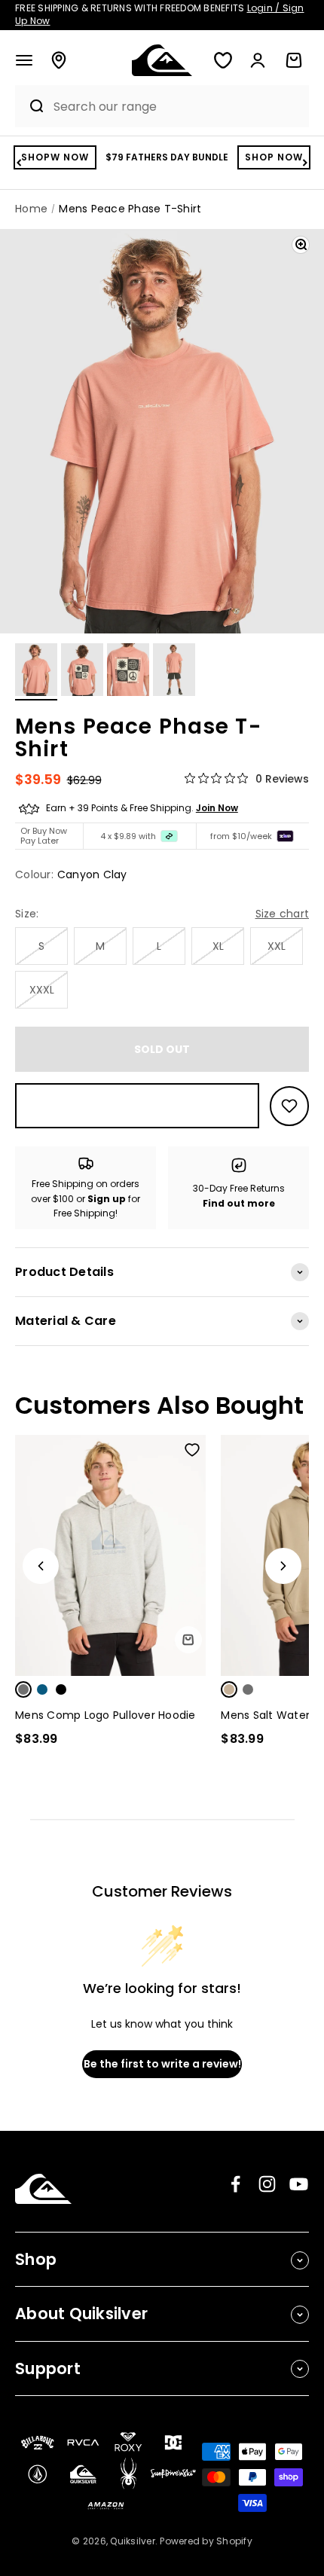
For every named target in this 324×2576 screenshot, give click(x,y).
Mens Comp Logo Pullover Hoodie (105, 1715)
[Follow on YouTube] (299, 2184)
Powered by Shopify (206, 2541)
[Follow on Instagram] (267, 2184)
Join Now (217, 808)
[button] (24, 60)
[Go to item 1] (36, 672)
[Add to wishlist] (289, 1106)
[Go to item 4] (174, 672)
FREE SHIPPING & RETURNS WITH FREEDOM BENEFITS (160, 14)
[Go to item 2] (82, 672)
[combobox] (177, 107)
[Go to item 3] (128, 672)
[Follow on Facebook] (235, 2184)
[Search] (31, 106)
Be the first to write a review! (162, 2064)
